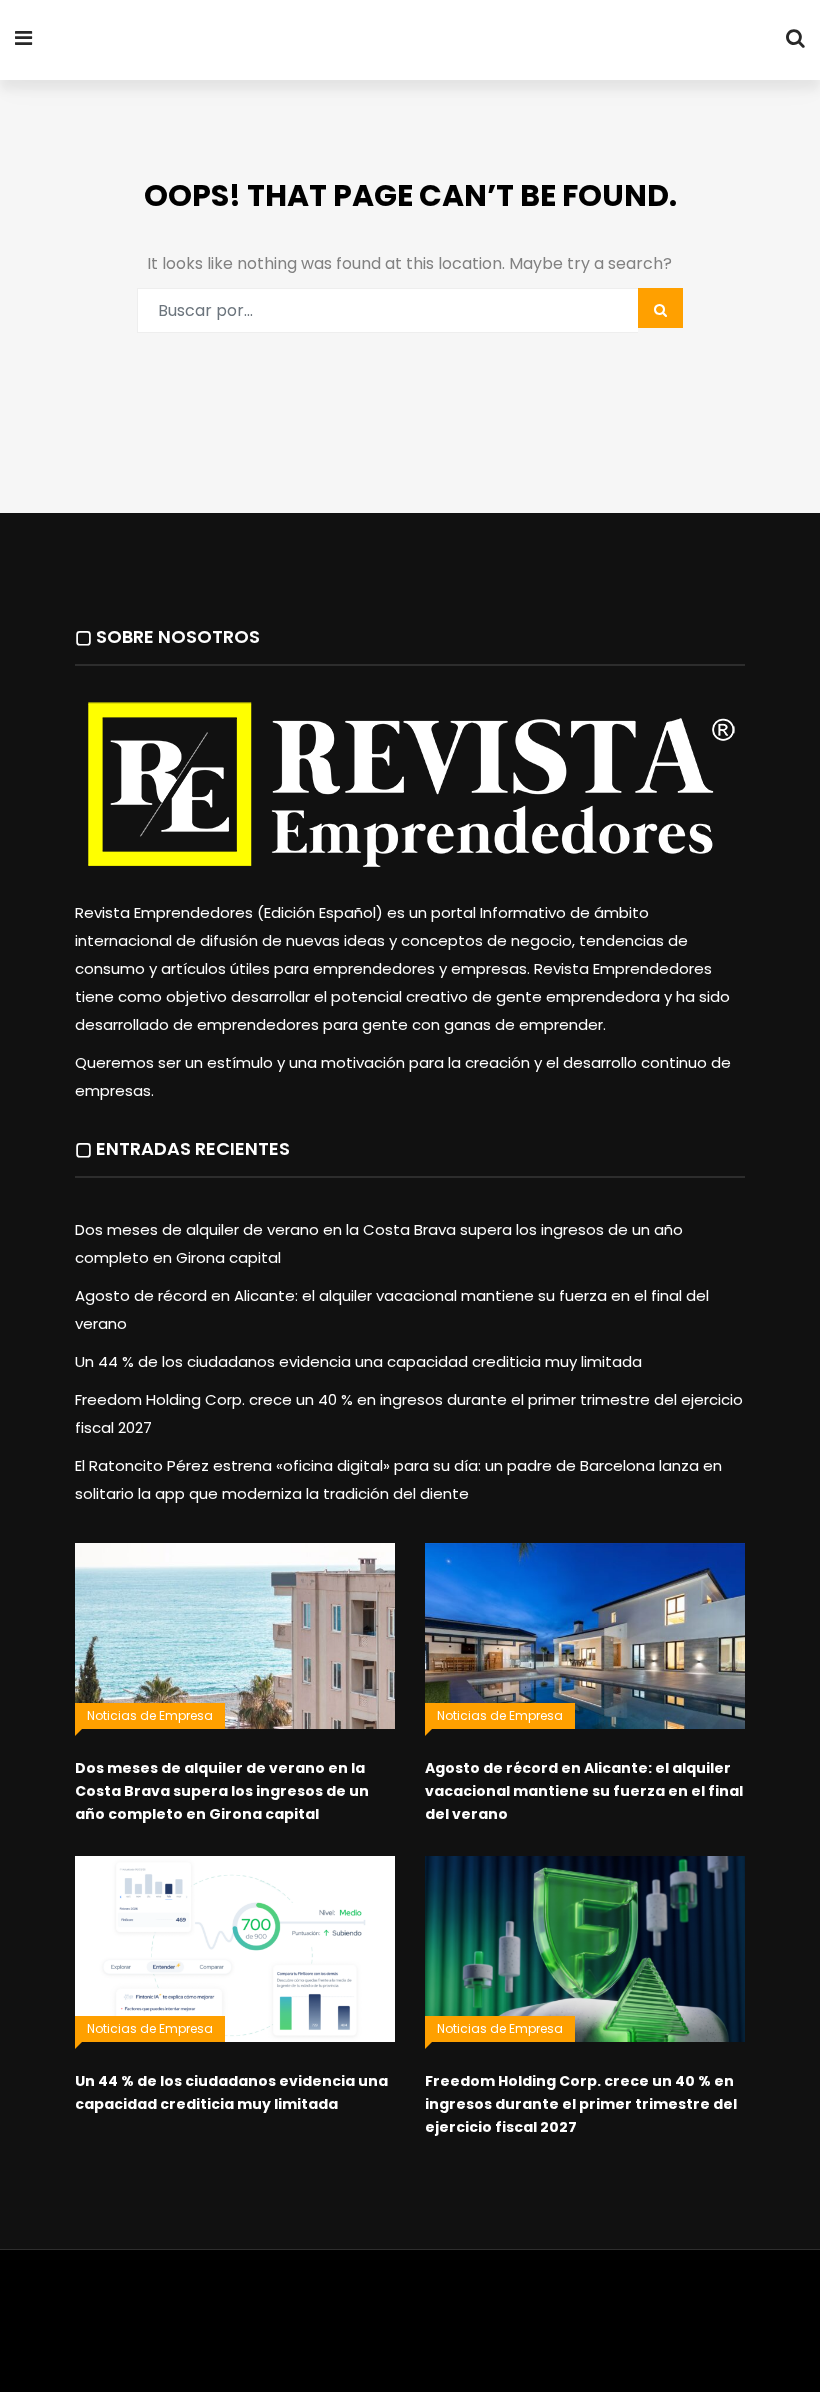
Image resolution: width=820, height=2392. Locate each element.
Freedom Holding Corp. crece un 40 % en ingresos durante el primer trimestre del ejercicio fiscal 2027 (581, 2104)
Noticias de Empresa (150, 1715)
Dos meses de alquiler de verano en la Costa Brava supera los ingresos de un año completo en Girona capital (222, 1791)
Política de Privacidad (565, 2307)
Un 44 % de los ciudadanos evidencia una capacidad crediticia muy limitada (358, 1361)
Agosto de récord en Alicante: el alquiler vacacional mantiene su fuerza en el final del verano (584, 1791)
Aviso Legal (441, 2307)
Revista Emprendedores (269, 41)
